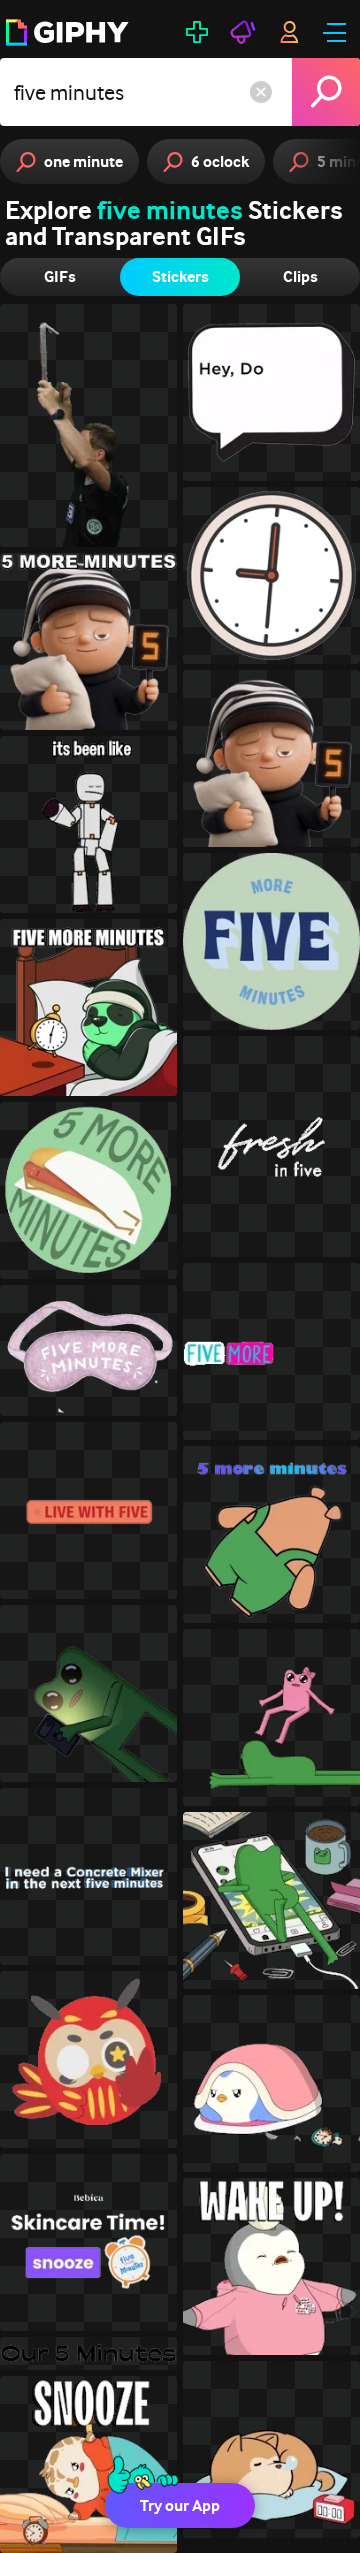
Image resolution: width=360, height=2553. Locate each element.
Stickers (180, 276)
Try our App (180, 2505)
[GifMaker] (197, 32)
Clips (300, 276)
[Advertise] (243, 32)
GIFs (60, 276)
